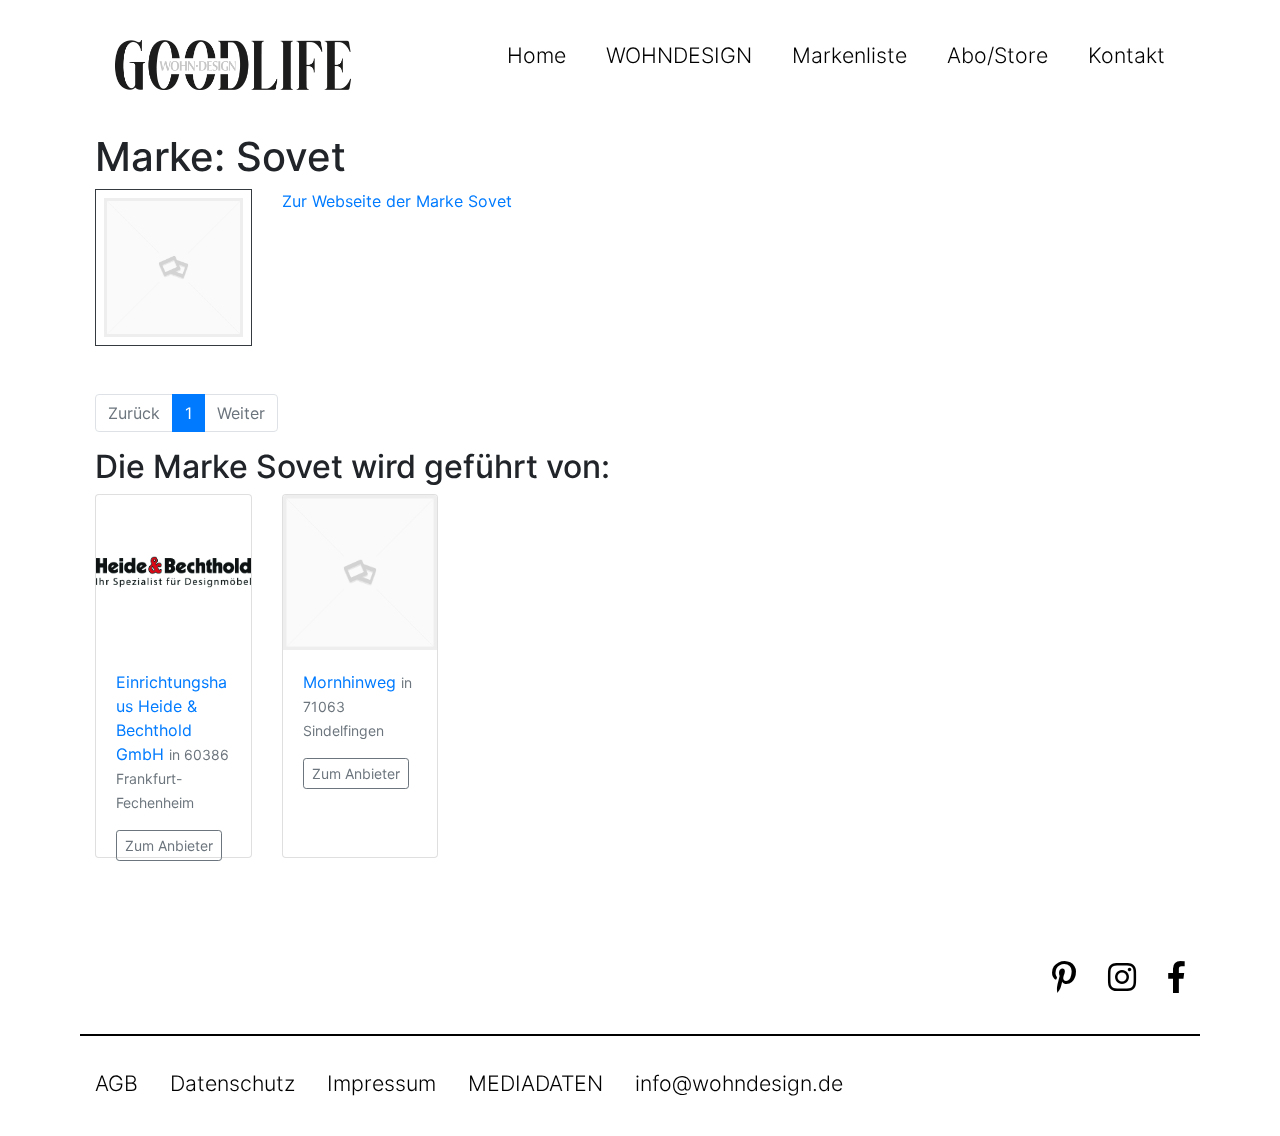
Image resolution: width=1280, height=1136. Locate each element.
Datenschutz (232, 1083)
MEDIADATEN (535, 1083)
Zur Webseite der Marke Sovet (397, 201)
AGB (116, 1083)
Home (536, 55)
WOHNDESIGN (679, 55)
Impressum (381, 1083)
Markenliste (849, 55)
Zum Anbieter (169, 845)
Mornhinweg (349, 682)
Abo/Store (997, 55)
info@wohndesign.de (739, 1083)
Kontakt (1126, 55)
